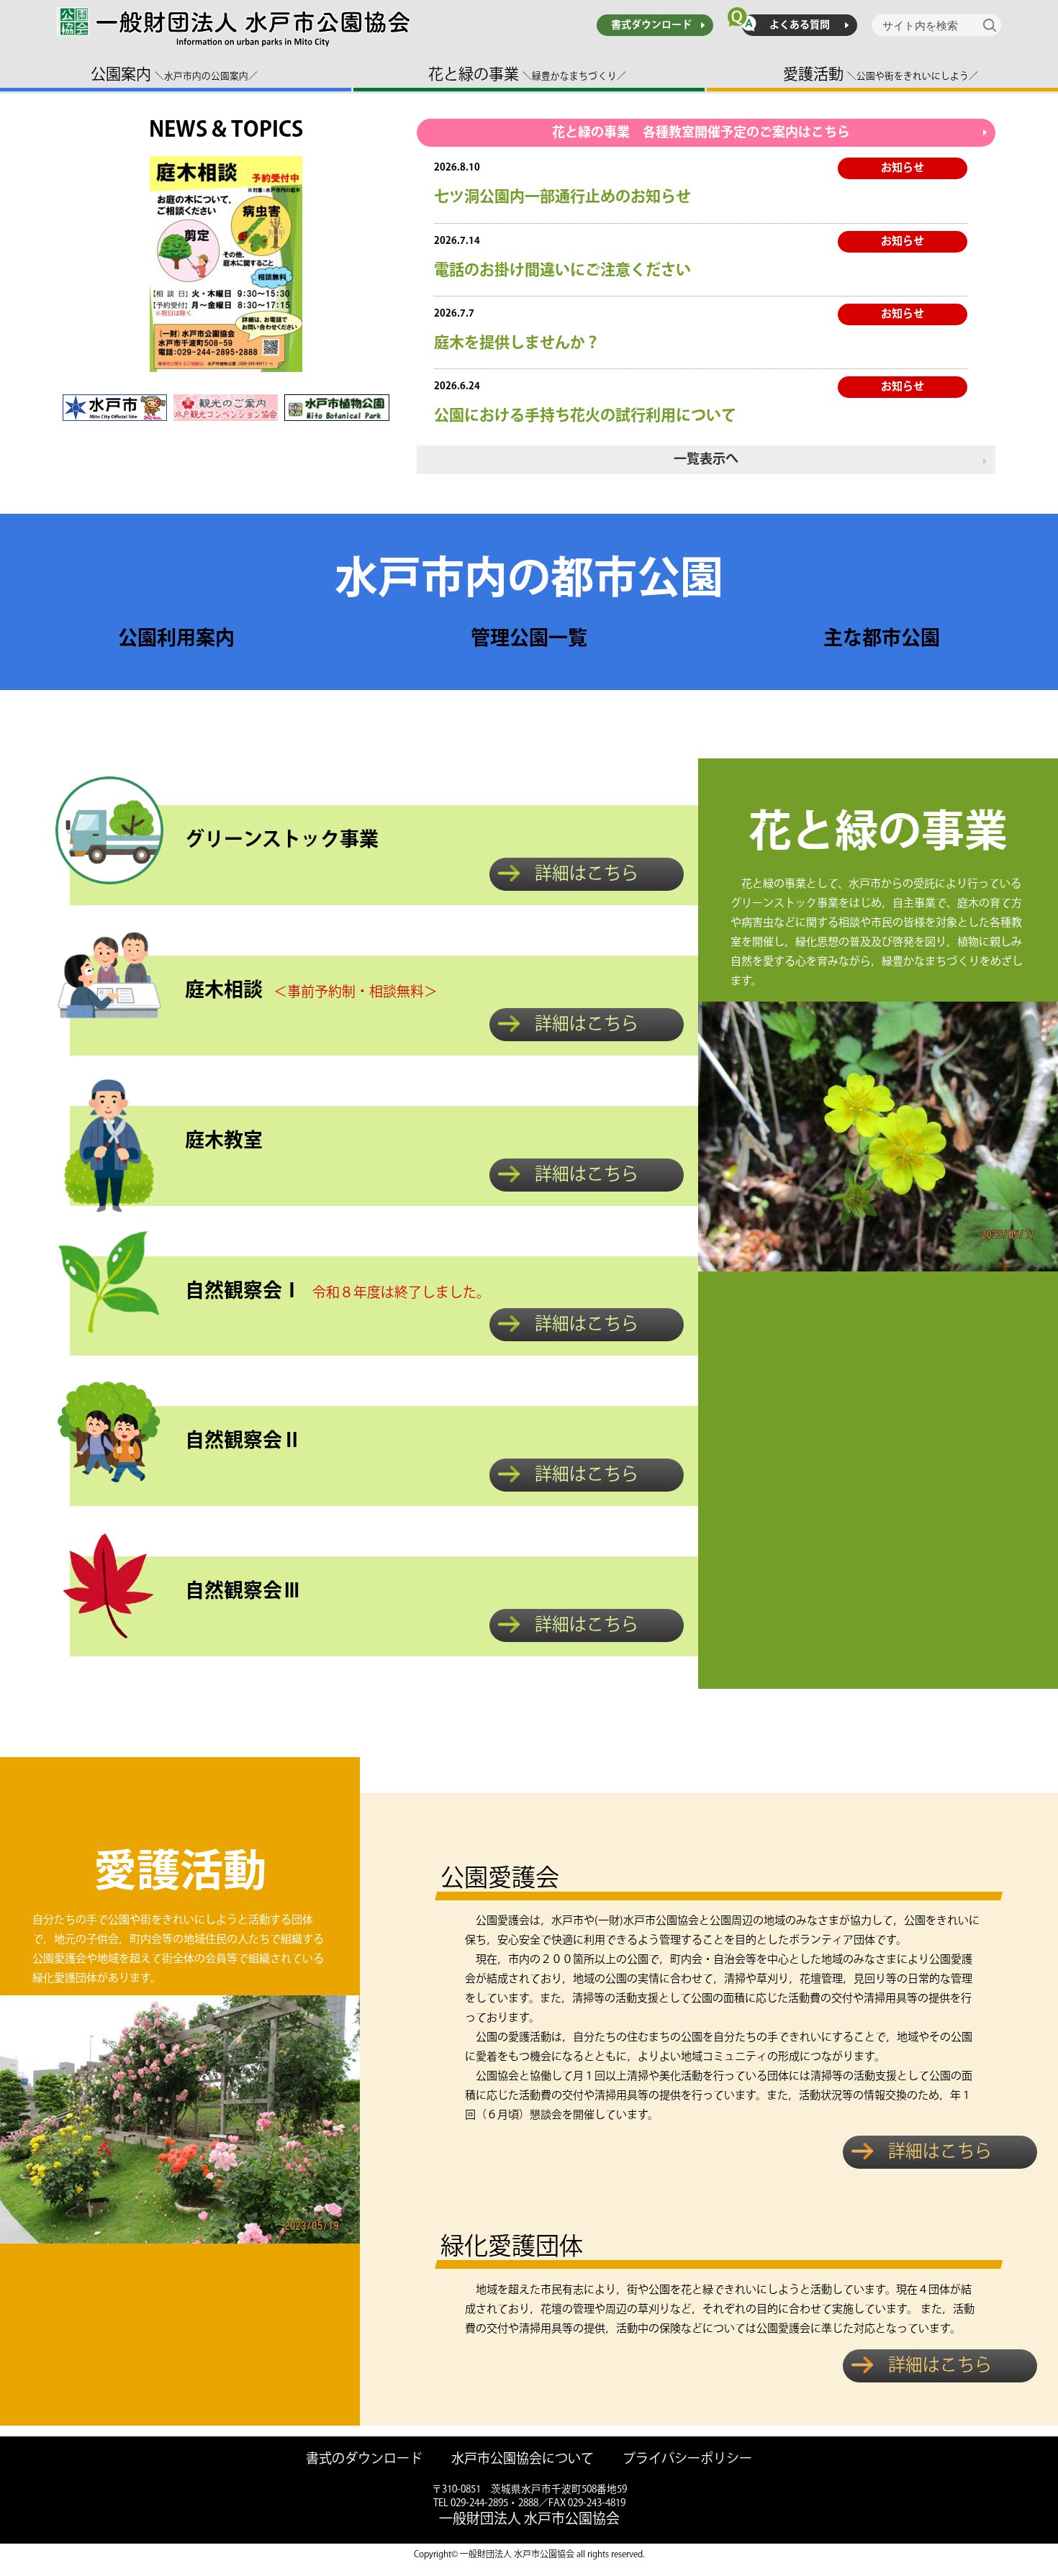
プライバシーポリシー (687, 2460)
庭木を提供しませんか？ (517, 343)
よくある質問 (800, 25)
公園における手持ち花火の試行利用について (585, 416)
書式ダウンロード (651, 25)
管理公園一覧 (529, 639)
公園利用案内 (176, 639)
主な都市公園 (882, 639)
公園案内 (174, 74)
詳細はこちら (587, 874)
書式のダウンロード (364, 2460)
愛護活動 (881, 74)
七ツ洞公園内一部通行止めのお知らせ (562, 197)
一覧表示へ (706, 460)
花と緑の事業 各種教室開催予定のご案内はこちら (701, 133)
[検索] (992, 25)
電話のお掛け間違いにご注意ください (562, 270)
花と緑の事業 (527, 74)
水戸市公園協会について (523, 2460)
